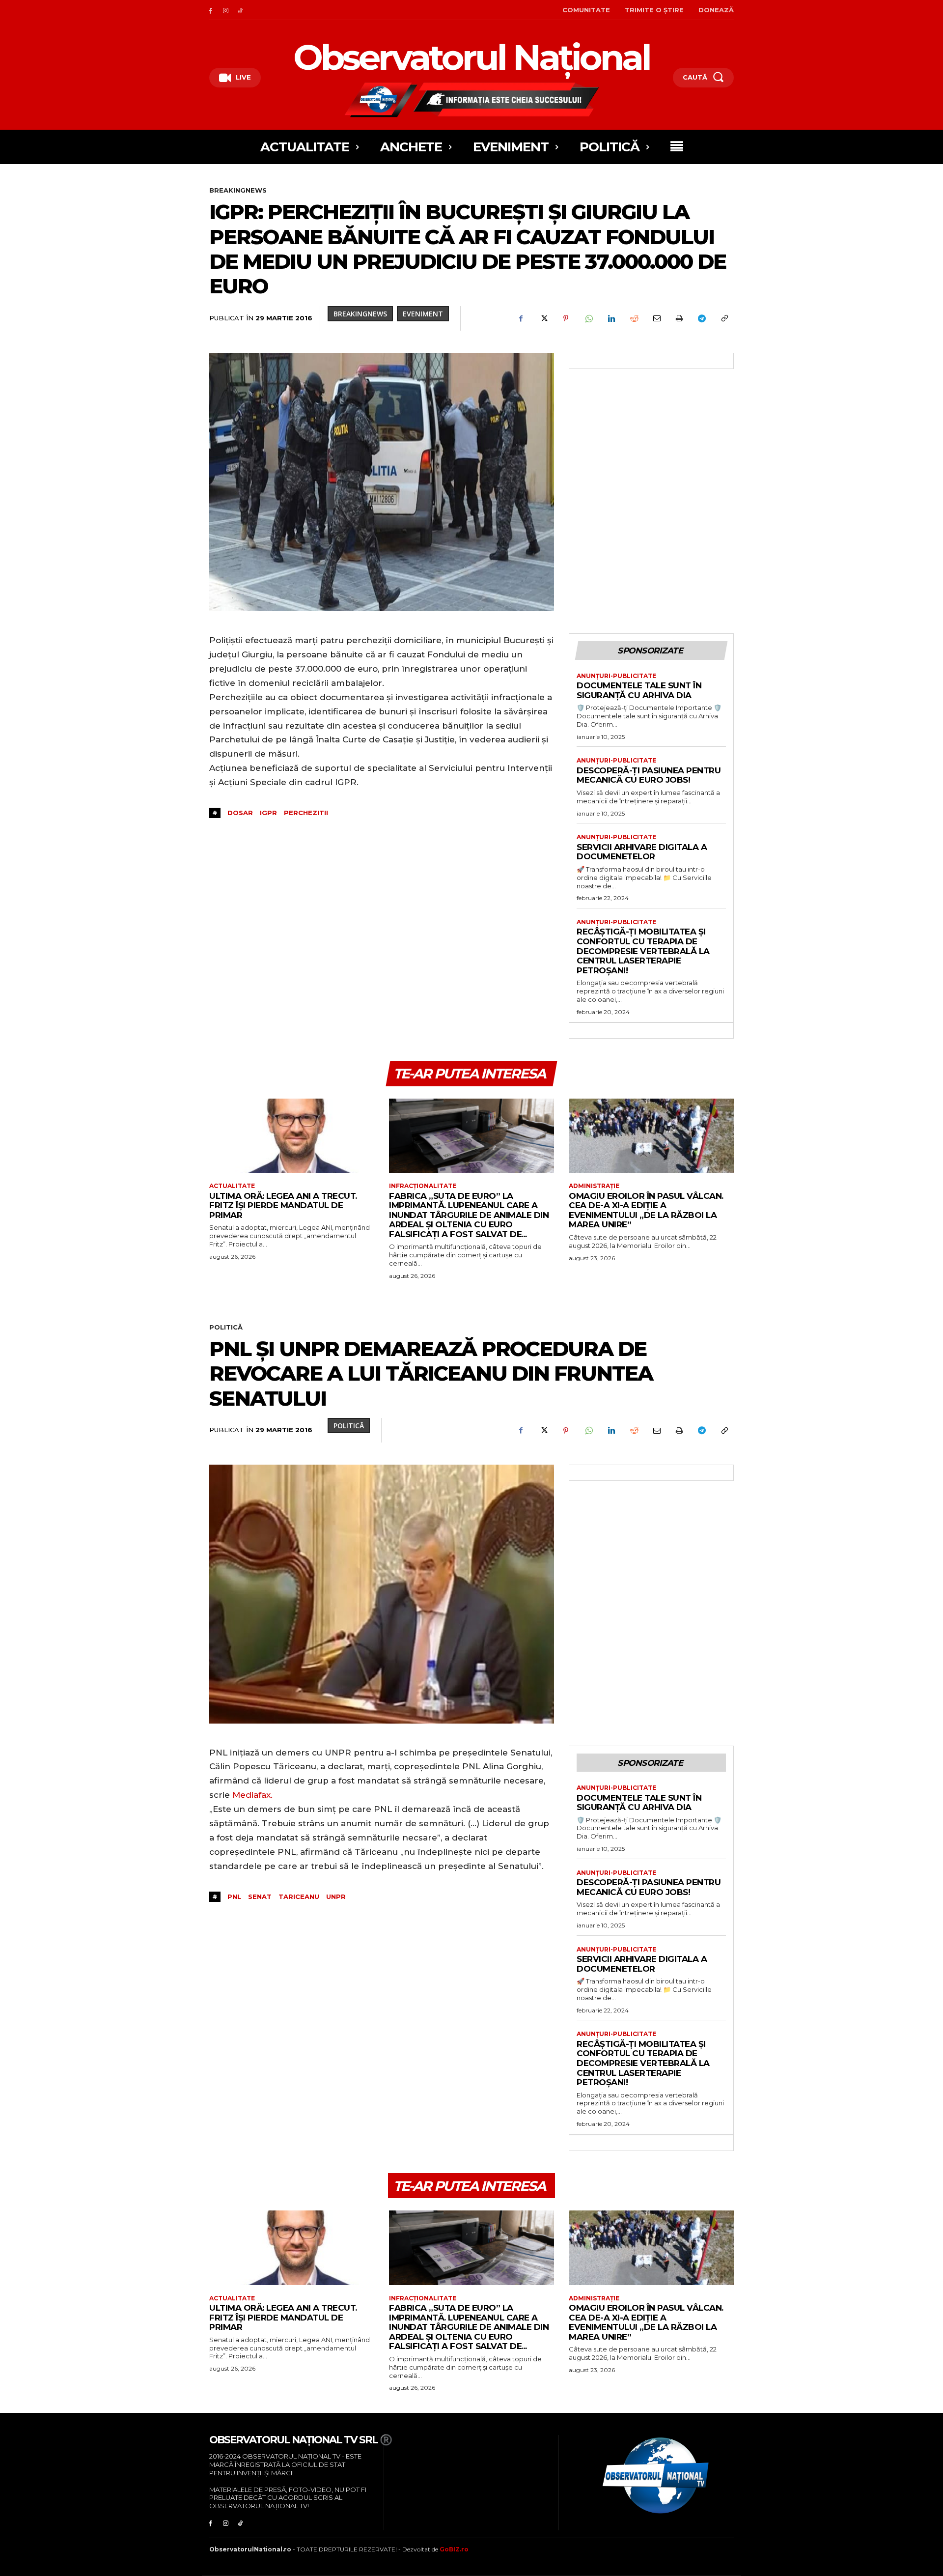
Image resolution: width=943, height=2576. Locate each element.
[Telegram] (701, 318)
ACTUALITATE (232, 1186)
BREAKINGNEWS (238, 190)
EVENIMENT (423, 314)
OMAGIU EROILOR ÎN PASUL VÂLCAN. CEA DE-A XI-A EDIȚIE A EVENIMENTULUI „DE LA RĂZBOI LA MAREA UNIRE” (646, 1210)
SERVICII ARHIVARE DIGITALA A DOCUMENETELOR (642, 852)
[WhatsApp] (588, 318)
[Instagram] (226, 10)
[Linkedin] (611, 318)
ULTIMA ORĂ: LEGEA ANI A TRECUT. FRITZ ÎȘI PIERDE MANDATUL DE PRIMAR (283, 1205)
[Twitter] (543, 318)
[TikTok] (241, 10)
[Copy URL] (724, 318)
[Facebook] (210, 10)
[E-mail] (656, 318)
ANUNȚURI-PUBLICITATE (616, 676)
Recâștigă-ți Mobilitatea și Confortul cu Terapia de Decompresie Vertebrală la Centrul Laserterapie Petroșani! (643, 951)
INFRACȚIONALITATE (423, 1186)
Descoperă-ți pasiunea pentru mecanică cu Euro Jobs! (649, 775)
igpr (268, 813)
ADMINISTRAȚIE (594, 1186)
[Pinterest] (566, 318)
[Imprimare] (679, 318)
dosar (240, 813)
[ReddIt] (634, 318)
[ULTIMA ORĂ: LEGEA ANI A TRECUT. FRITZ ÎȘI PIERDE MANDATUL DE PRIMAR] (292, 1136)
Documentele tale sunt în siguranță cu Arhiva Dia (639, 690)
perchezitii (306, 813)
